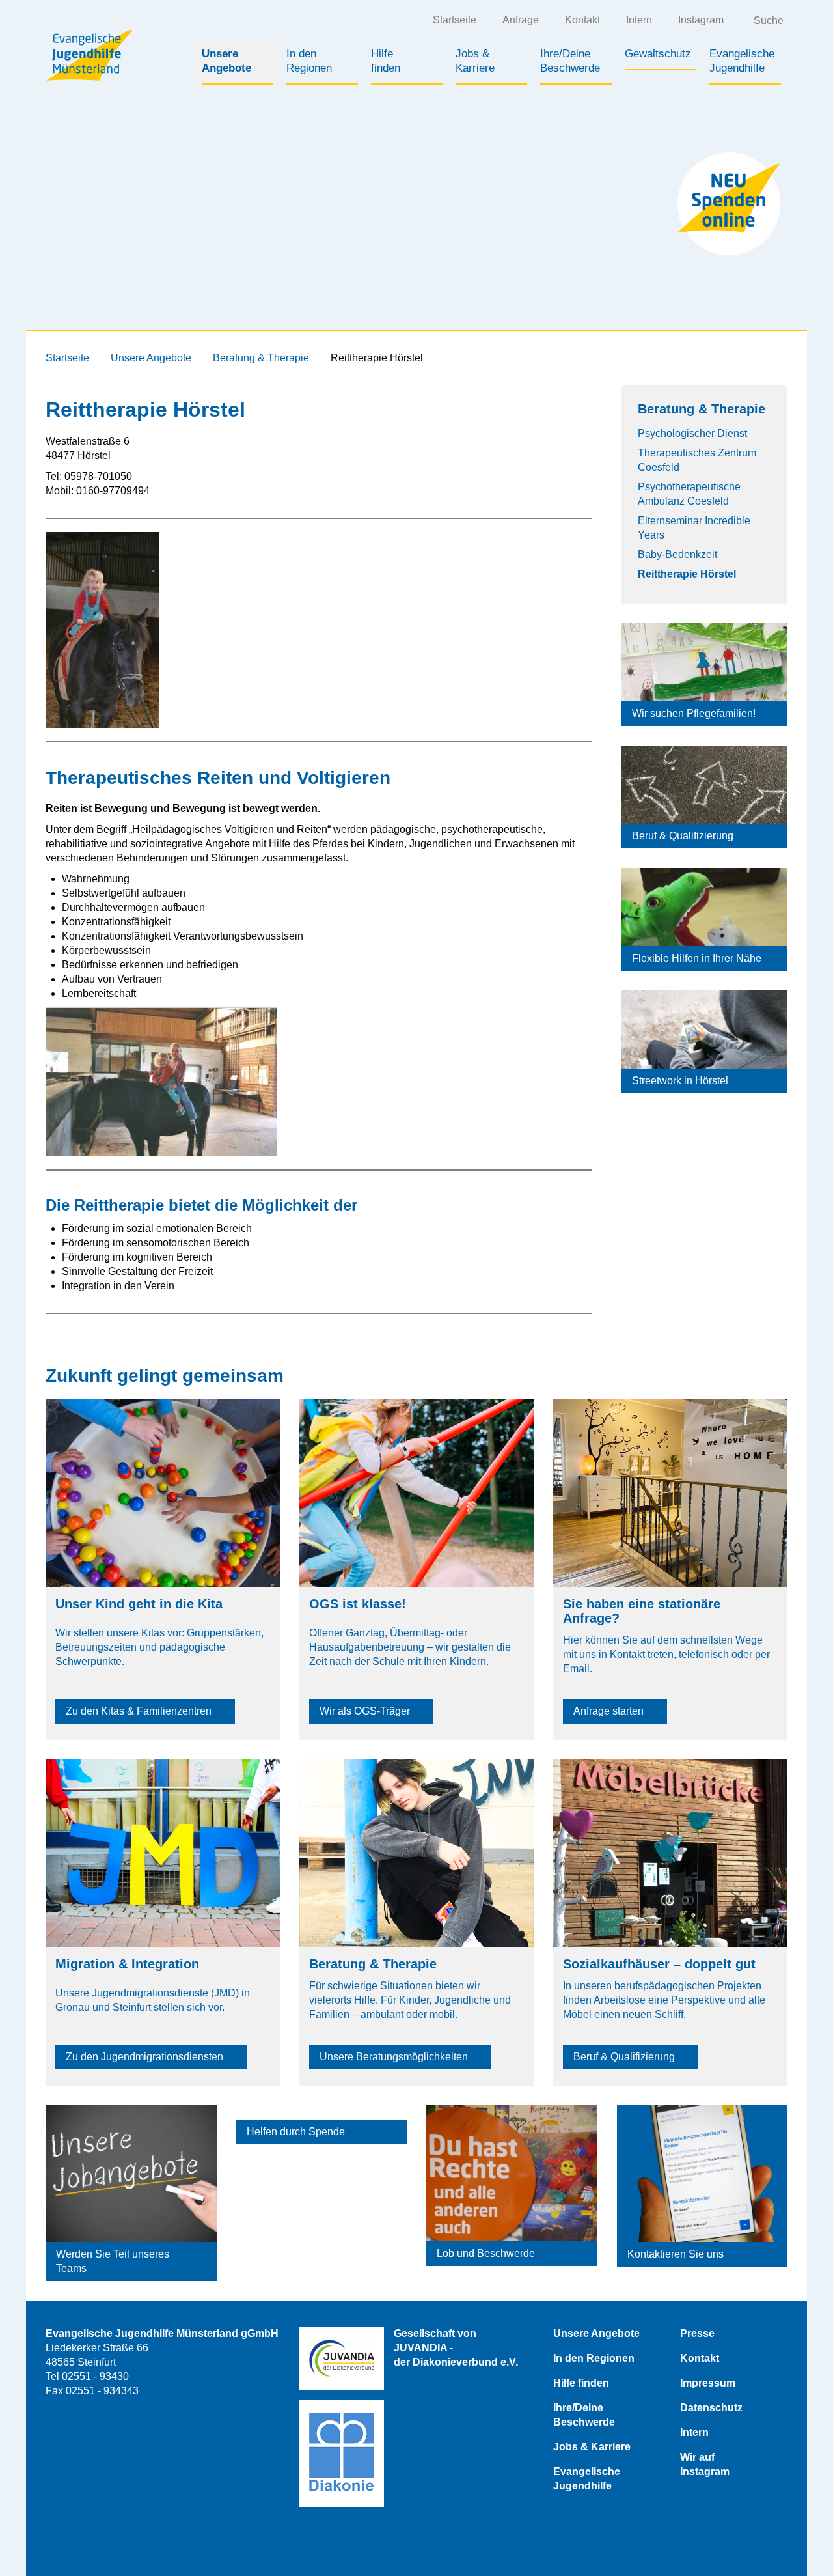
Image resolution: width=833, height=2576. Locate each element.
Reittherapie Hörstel (687, 574)
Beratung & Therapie (261, 358)
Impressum (708, 2383)
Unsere (226, 61)
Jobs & (475, 61)
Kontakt (582, 20)
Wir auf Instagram (705, 2464)
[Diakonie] (342, 2453)
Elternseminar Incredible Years (694, 528)
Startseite (455, 20)
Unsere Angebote (151, 358)
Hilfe (386, 61)
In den (309, 61)
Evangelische (742, 61)
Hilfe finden (581, 2383)
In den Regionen (594, 2358)
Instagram (701, 20)
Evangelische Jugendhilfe (587, 2479)
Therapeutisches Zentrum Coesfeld (697, 460)
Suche (769, 21)
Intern (639, 20)
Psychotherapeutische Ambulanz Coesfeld (689, 494)
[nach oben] (797, 2540)
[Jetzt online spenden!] (729, 204)
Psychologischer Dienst (692, 433)
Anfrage (521, 20)
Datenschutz (711, 2408)
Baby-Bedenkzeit (677, 554)
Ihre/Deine (570, 61)
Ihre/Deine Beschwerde (584, 2415)
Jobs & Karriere (592, 2447)
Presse (697, 2333)
